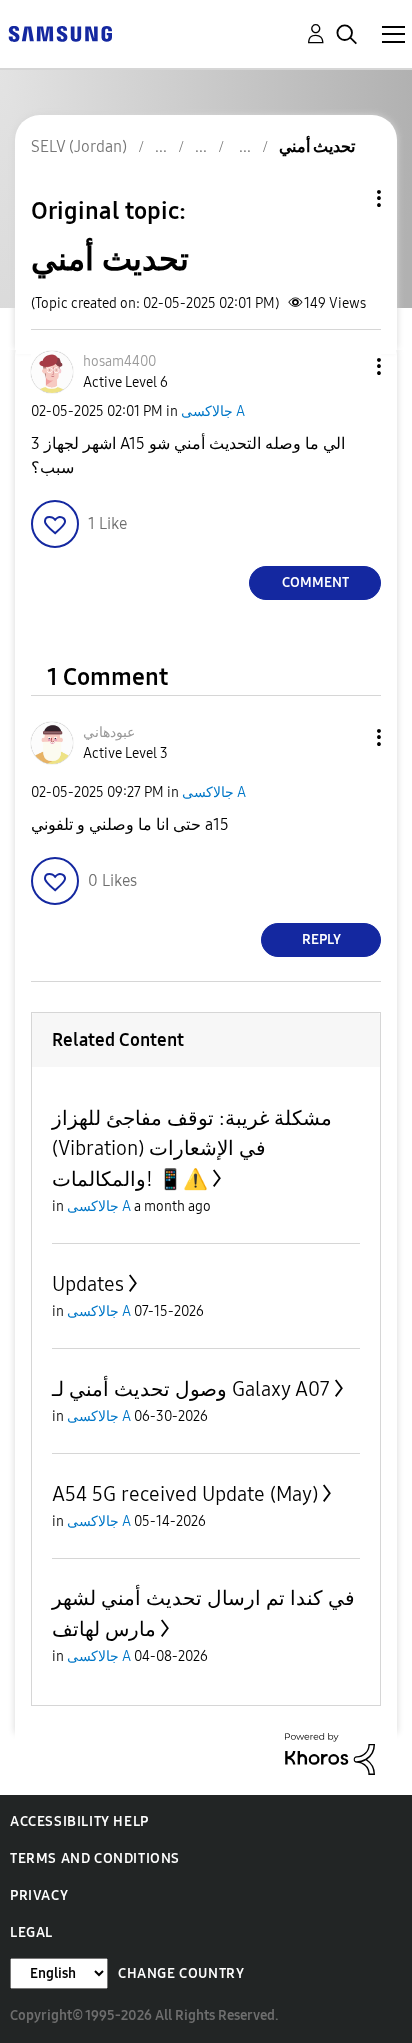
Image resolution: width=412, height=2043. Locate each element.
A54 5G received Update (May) (185, 1494)
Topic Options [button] (345, 198)
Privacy (39, 1895)
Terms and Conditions (95, 1858)
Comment (315, 582)
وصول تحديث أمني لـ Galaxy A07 (191, 1389)
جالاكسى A (213, 411)
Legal (31, 1932)
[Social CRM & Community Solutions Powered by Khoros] (330, 1752)
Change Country (181, 1973)
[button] (346, 366)
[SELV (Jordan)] (60, 32)
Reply (321, 939)
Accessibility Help (79, 1821)
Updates (88, 1284)
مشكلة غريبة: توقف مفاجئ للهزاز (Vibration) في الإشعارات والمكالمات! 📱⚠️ (192, 1148)
